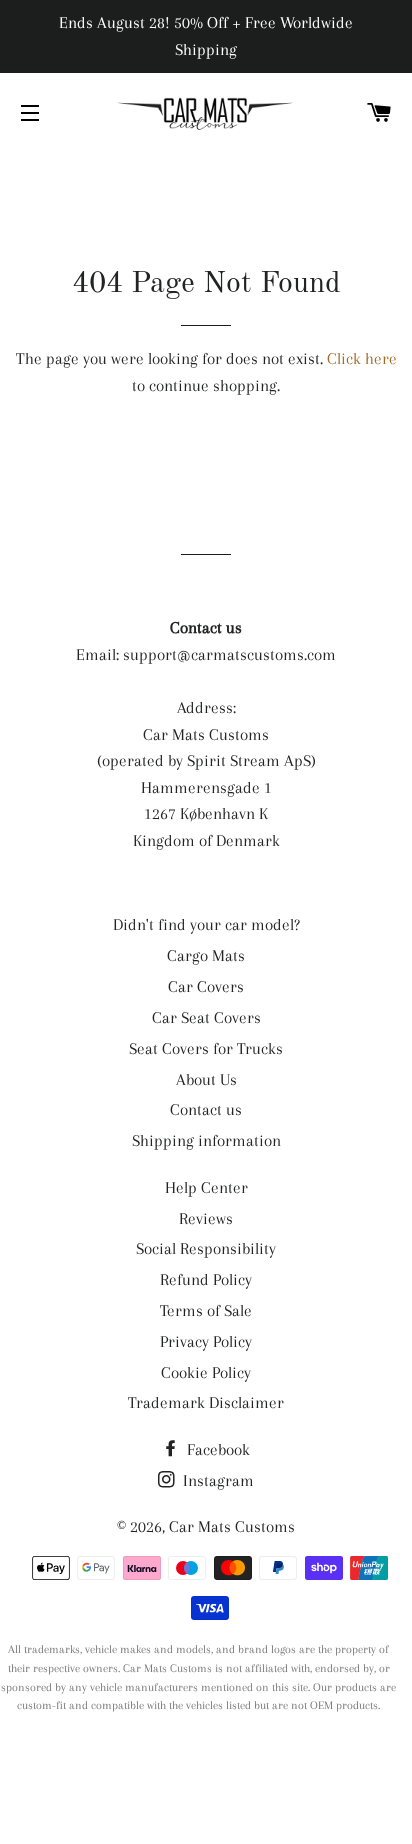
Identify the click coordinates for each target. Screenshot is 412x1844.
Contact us (206, 1109)
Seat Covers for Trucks (206, 1048)
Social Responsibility (206, 1248)
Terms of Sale (206, 1310)
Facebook (216, 1449)
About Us (206, 1079)
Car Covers (206, 986)
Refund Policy (206, 1279)
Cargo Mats (206, 955)
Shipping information (206, 1140)
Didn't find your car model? (206, 924)
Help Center (206, 1187)
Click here (362, 358)
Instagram (216, 1480)
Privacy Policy (206, 1341)
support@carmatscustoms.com (229, 654)
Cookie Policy (206, 1372)
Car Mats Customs (232, 1526)
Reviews (206, 1218)
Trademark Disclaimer (206, 1402)
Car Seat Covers (206, 1017)
